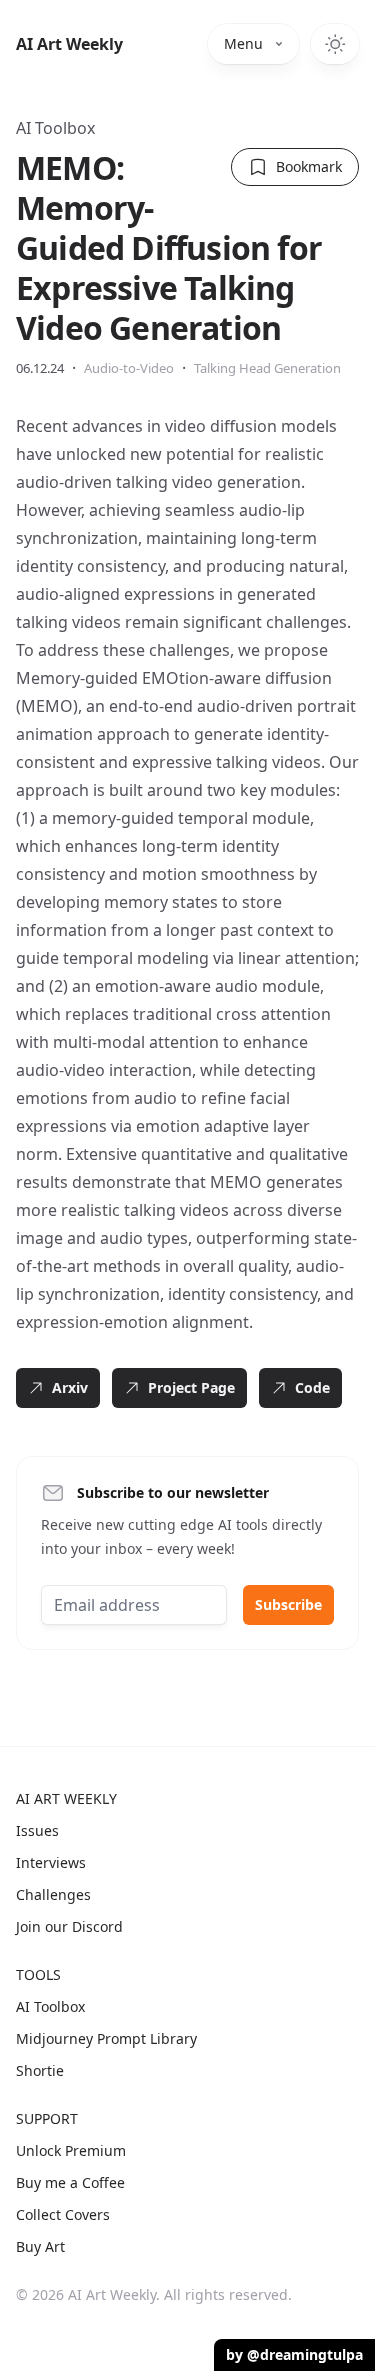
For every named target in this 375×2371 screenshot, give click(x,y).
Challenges (53, 1894)
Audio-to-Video (129, 368)
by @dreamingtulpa (294, 2354)
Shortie (40, 2070)
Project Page (191, 1387)
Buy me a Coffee (70, 2182)
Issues (37, 1830)
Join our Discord (69, 1926)
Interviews (51, 1862)
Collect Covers (63, 2214)
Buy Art (40, 2246)
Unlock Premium (71, 2150)
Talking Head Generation (267, 368)
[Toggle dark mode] (335, 44)
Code (312, 1387)
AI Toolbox (55, 128)
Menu (243, 43)
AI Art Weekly (69, 44)
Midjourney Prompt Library (106, 2038)
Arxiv (70, 1387)
